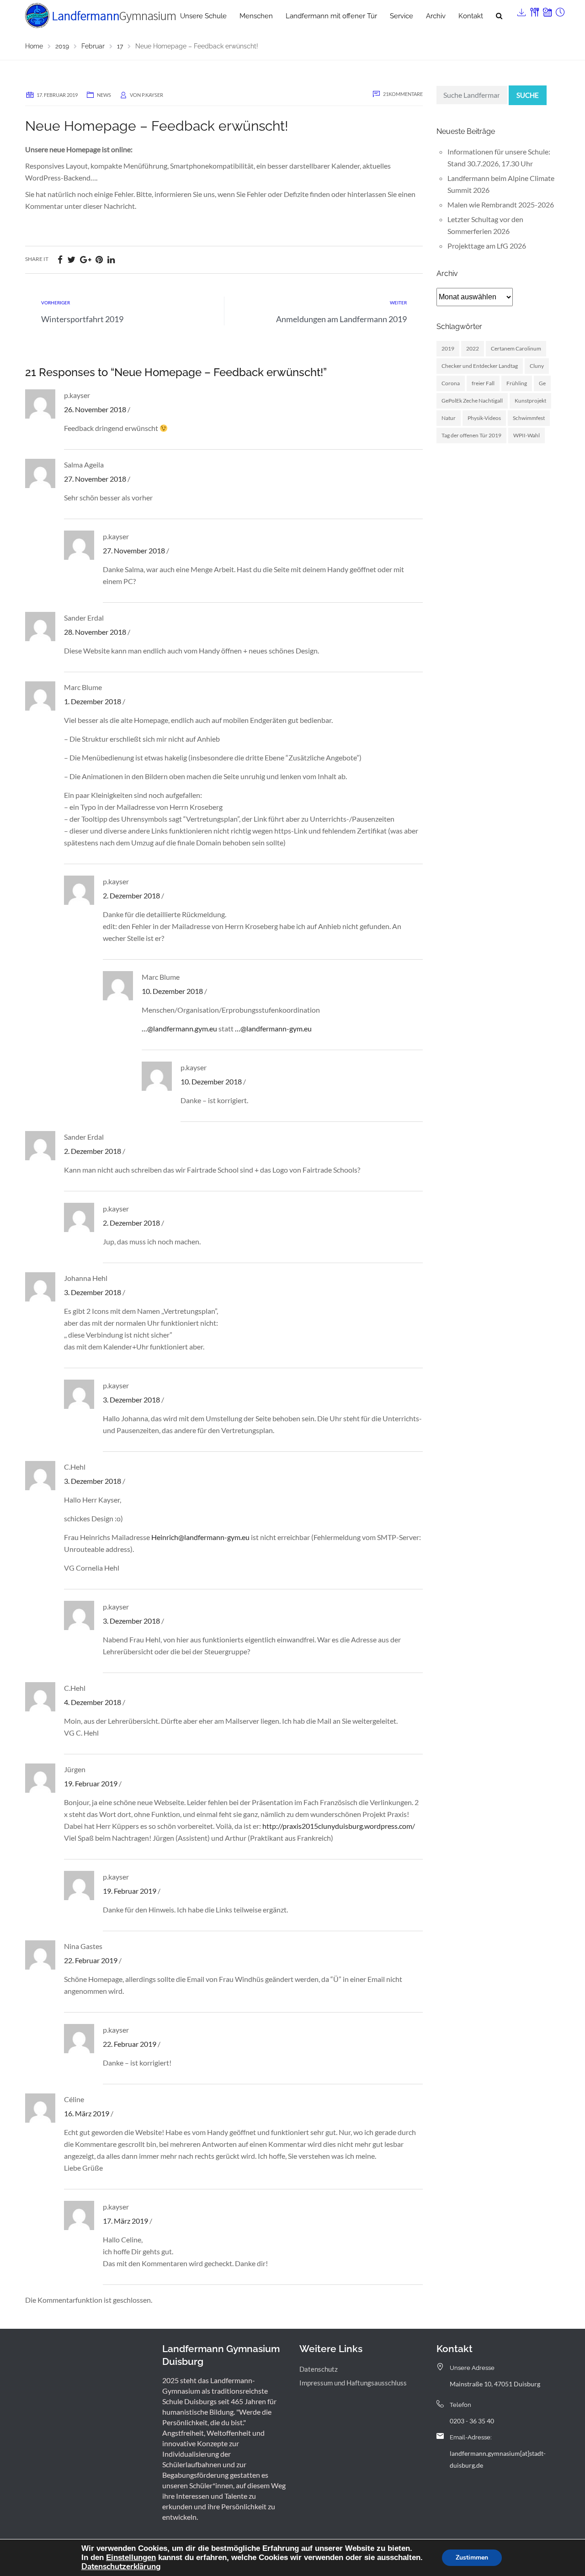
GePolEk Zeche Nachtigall (472, 401)
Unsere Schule (203, 16)
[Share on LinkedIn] (111, 259)
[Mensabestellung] (534, 10)
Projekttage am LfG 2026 (487, 246)
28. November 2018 (95, 632)
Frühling (517, 383)
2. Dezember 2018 (131, 895)
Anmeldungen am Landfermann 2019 (341, 319)
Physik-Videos (484, 418)
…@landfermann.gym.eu (179, 1028)
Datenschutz (319, 2369)
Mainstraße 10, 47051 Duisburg (495, 2384)
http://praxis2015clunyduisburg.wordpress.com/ (339, 1826)
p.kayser (152, 95)
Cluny (537, 366)
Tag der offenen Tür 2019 (471, 435)
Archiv (436, 16)
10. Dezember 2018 (172, 991)
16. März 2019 (87, 2113)
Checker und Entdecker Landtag (480, 366)
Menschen (256, 16)
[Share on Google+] (85, 259)
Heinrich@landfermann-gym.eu (200, 1537)
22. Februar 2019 (91, 1960)
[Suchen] (499, 16)
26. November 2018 (95, 409)
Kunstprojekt (530, 401)
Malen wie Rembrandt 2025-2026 (501, 204)
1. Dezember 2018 (93, 701)
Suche (528, 95)
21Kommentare (403, 94)
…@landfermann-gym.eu (273, 1028)
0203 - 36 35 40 (472, 2421)
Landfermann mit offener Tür (331, 16)
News (104, 95)
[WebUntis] (547, 10)
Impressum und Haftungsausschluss (353, 2383)
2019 (448, 348)
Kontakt (471, 16)
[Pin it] (99, 259)
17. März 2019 (125, 2221)
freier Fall (483, 383)
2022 (473, 348)
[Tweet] (71, 259)
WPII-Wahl (526, 435)
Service (402, 16)
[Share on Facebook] (60, 259)
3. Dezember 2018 (93, 1292)
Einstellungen (131, 2557)
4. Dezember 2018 (93, 1702)
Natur (449, 418)
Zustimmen (472, 2557)
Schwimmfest (529, 418)
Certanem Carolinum (516, 348)
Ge (542, 383)
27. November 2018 (95, 479)
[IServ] (521, 10)
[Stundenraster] (559, 10)
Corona (451, 383)
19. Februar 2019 (91, 1783)
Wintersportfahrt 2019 (82, 319)
